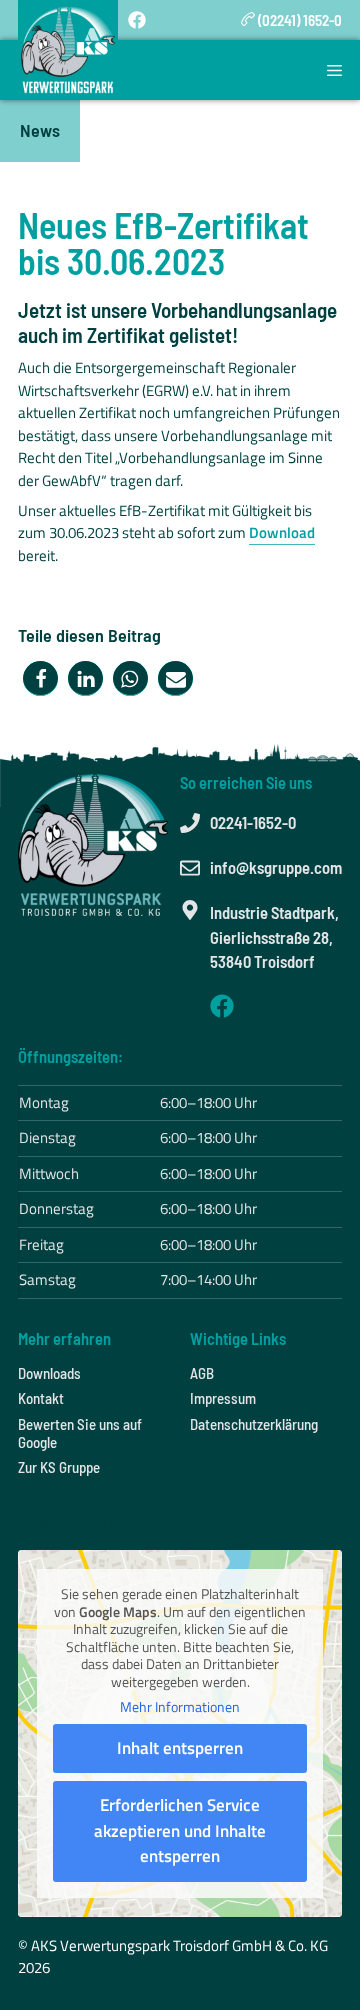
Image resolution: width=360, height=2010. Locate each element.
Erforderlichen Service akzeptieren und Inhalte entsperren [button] (180, 1830)
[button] (40, 678)
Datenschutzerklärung (254, 1424)
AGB (202, 1373)
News (40, 130)
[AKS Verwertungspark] (68, 50)
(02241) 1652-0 (298, 20)
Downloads (49, 1373)
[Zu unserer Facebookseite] (222, 1006)
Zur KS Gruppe (59, 1467)
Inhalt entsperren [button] (180, 1748)
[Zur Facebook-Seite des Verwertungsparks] (137, 20)
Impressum (223, 1398)
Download (282, 532)
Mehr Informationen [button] (180, 1707)
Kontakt (41, 1398)
